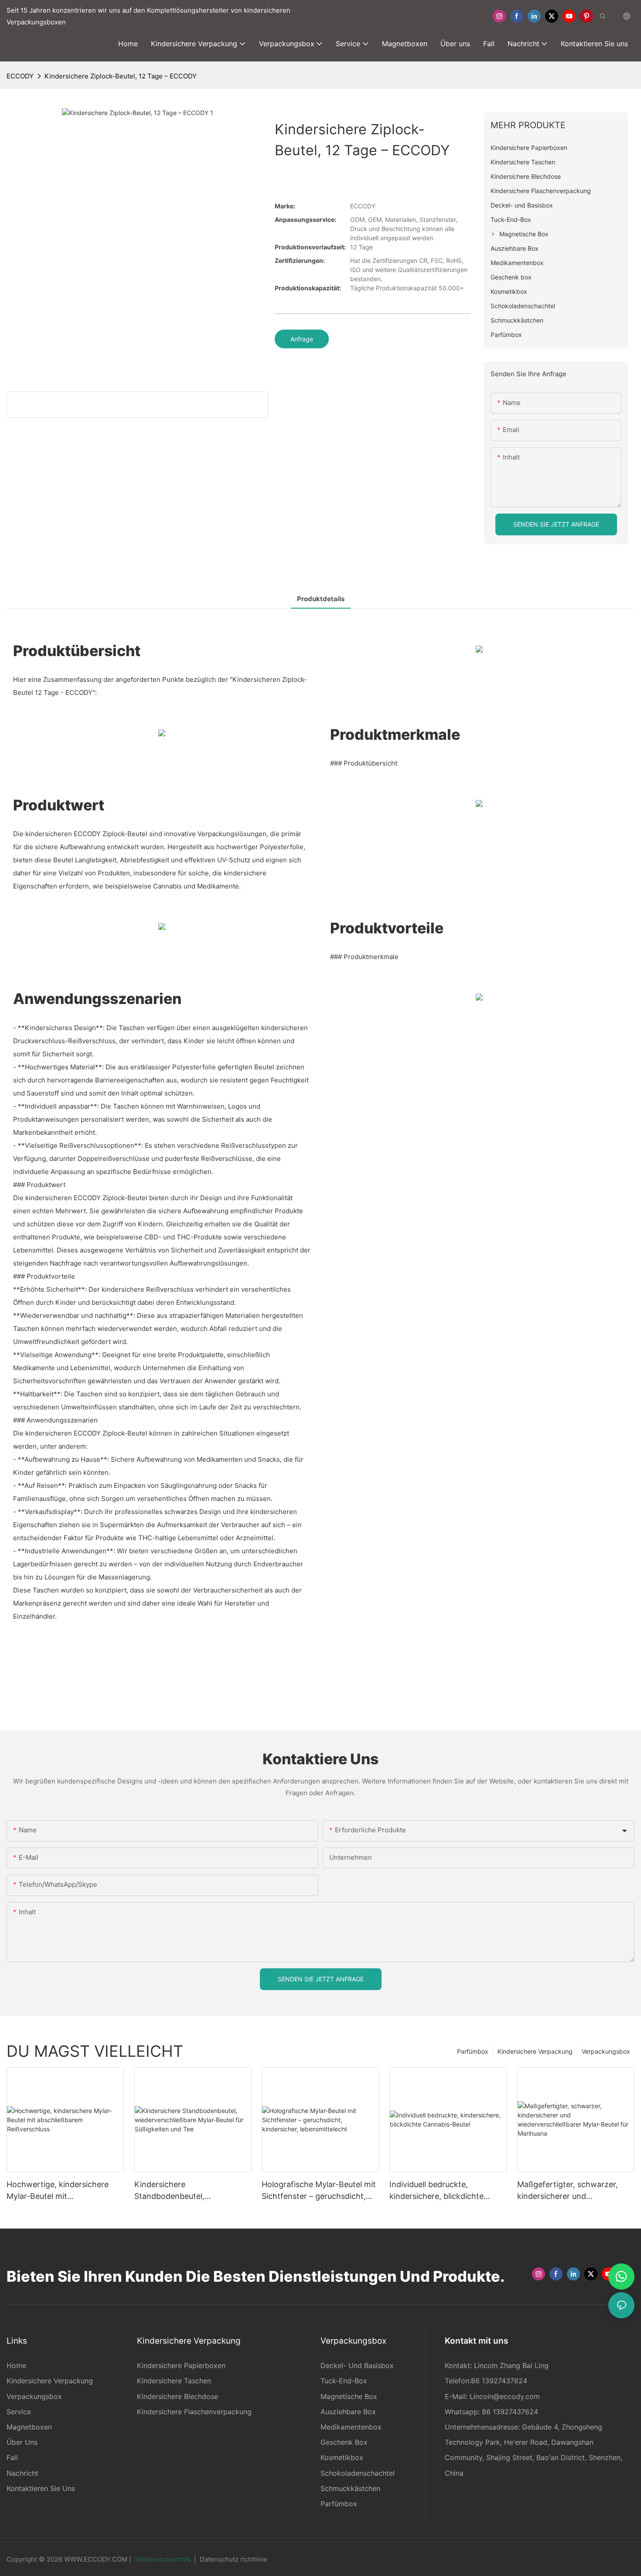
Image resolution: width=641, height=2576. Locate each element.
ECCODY (20, 76)
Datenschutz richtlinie (234, 2559)
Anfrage (302, 339)
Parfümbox (473, 2051)
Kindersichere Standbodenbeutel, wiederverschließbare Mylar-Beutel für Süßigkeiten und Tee (191, 2191)
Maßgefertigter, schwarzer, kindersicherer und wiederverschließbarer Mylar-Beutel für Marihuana (571, 2191)
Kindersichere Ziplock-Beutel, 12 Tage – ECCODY (121, 76)
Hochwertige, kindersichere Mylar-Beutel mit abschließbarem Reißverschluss (64, 2191)
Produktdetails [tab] (321, 599)
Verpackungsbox (606, 2051)
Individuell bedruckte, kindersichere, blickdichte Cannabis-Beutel (436, 2191)
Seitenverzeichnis (163, 2559)
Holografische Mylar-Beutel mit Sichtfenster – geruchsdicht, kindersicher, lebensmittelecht (319, 2191)
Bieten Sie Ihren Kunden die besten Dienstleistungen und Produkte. (256, 2276)
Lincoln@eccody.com (505, 2396)
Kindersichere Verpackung (535, 2051)
